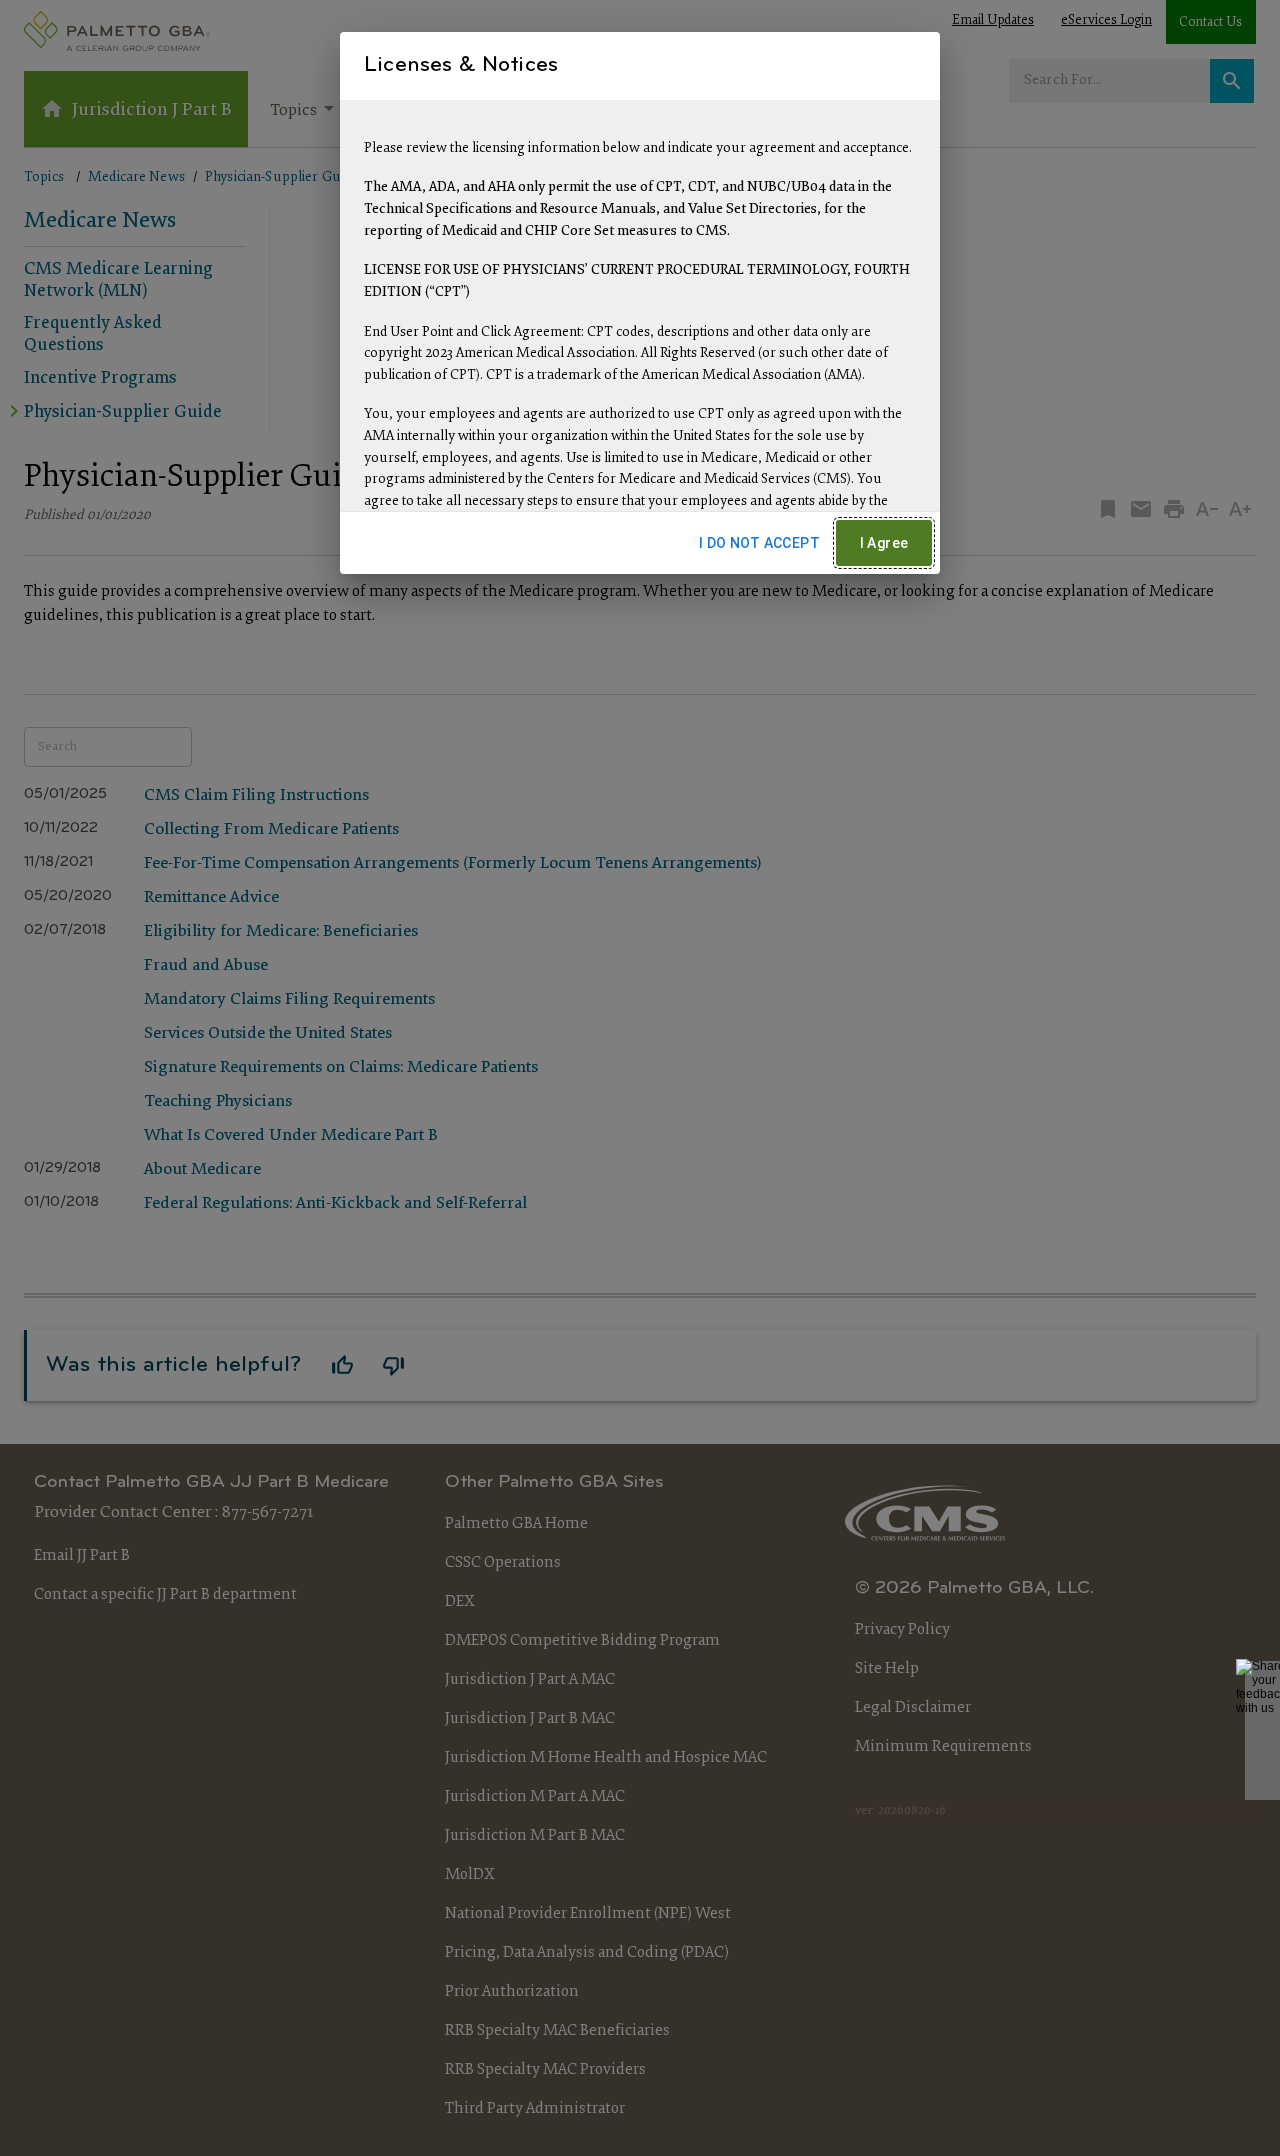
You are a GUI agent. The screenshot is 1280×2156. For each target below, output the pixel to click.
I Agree (884, 543)
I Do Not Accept (759, 543)
